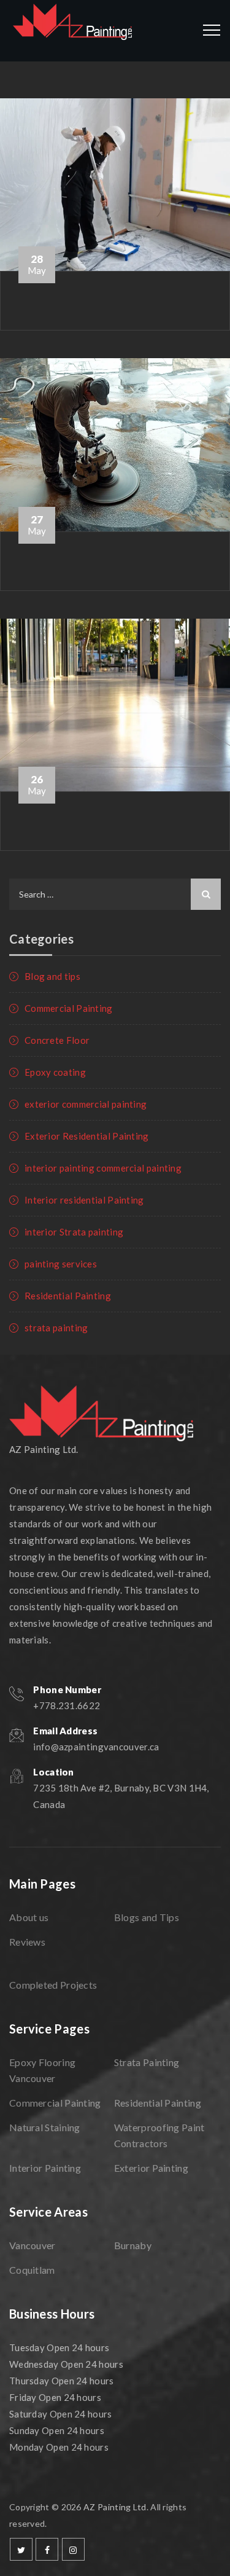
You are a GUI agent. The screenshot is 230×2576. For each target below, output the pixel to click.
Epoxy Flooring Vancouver (42, 2070)
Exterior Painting (151, 2168)
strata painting (56, 1328)
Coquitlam (32, 2270)
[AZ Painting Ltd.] (73, 31)
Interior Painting (45, 2168)
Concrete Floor (57, 1040)
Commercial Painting (69, 1008)
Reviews (27, 1942)
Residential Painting (68, 1296)
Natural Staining (45, 2127)
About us (29, 1917)
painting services (61, 1264)
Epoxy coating (55, 1072)
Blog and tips (52, 976)
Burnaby (133, 2245)
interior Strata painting (74, 1232)
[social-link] (21, 2549)
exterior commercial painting (86, 1104)
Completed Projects (53, 1985)
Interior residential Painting (84, 1200)
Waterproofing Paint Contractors (159, 2135)
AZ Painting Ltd (115, 2507)
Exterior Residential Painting (87, 1136)
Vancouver (33, 2245)
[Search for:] (115, 894)
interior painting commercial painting (103, 1168)
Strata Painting (147, 2062)
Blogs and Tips (147, 1917)
